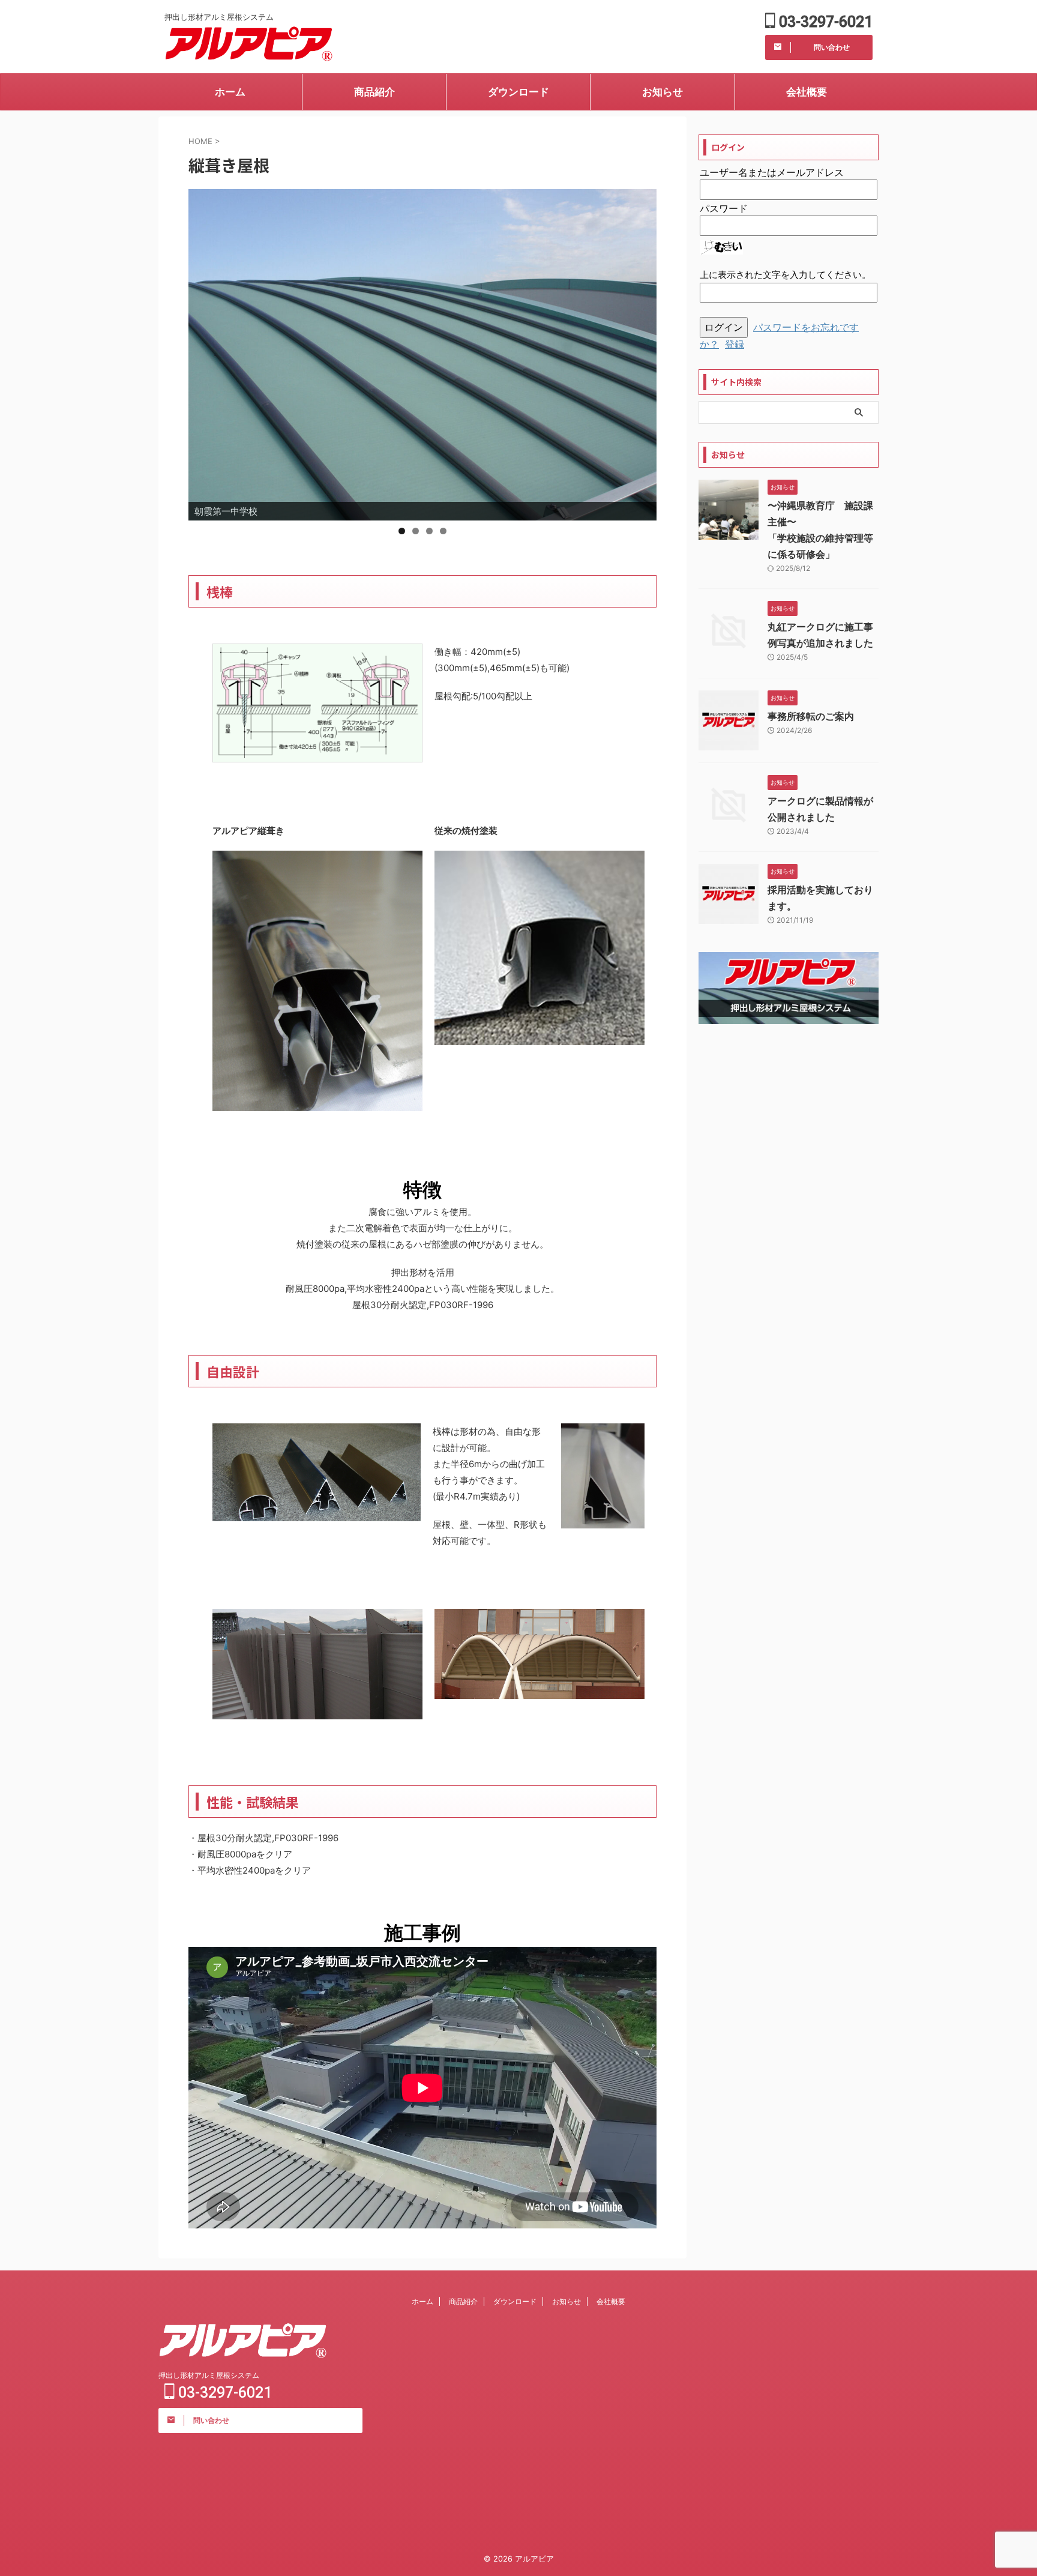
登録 (735, 344)
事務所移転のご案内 (811, 716)
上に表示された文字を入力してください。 (785, 275)
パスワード (724, 208)
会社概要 (807, 92)
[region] (422, 355)
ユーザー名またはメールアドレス (772, 172)
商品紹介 (374, 92)
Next (642, 352)
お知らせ (663, 92)
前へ (203, 352)
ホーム (230, 92)
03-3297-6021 (824, 22)
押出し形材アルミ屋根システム (209, 2375)
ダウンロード (518, 92)
